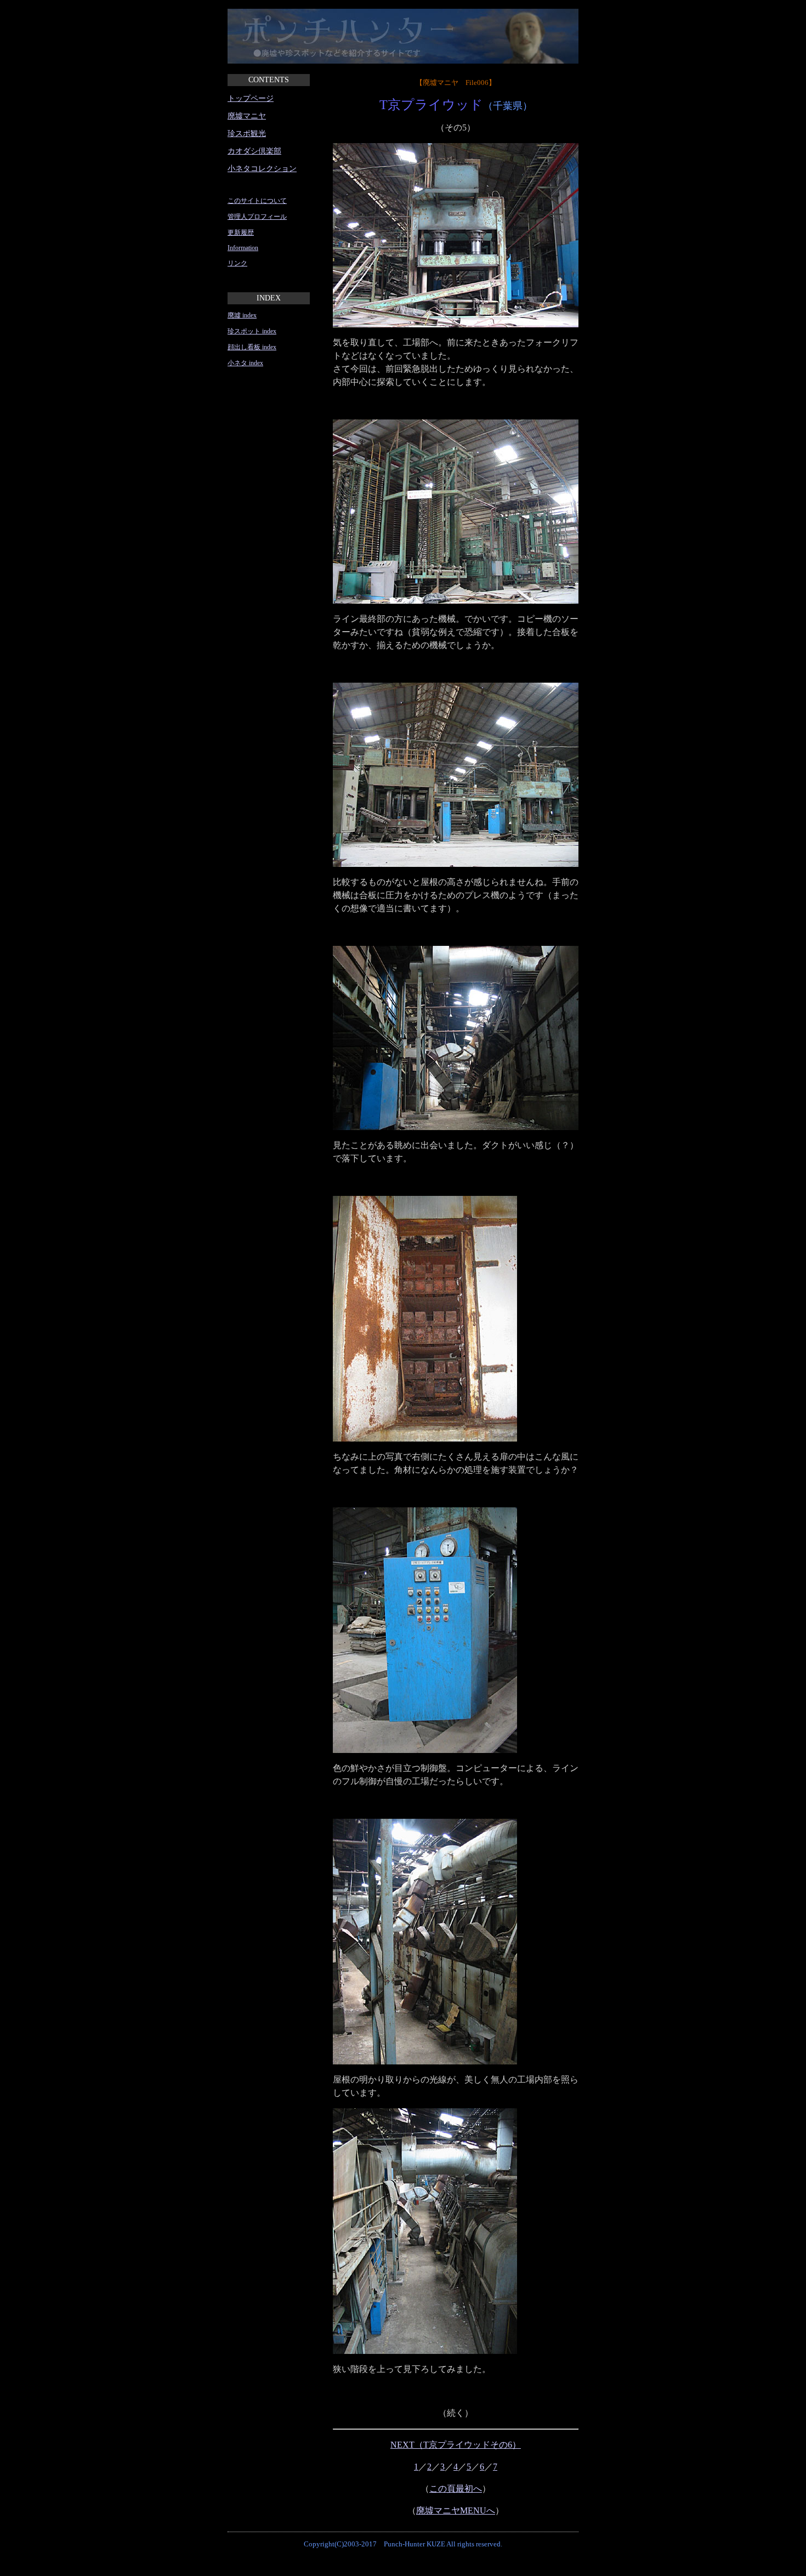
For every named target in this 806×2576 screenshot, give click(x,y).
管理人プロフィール (257, 217)
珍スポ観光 (247, 134)
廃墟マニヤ (247, 116)
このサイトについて (257, 201)
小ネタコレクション (262, 169)
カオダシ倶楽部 (254, 151)
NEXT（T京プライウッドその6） (456, 2445)
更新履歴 (241, 232)
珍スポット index (252, 331)
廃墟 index (242, 315)
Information (243, 248)
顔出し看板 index (252, 347)
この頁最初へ (456, 2489)
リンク (237, 263)
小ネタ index (245, 363)
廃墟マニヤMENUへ (456, 2510)
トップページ (251, 98)
